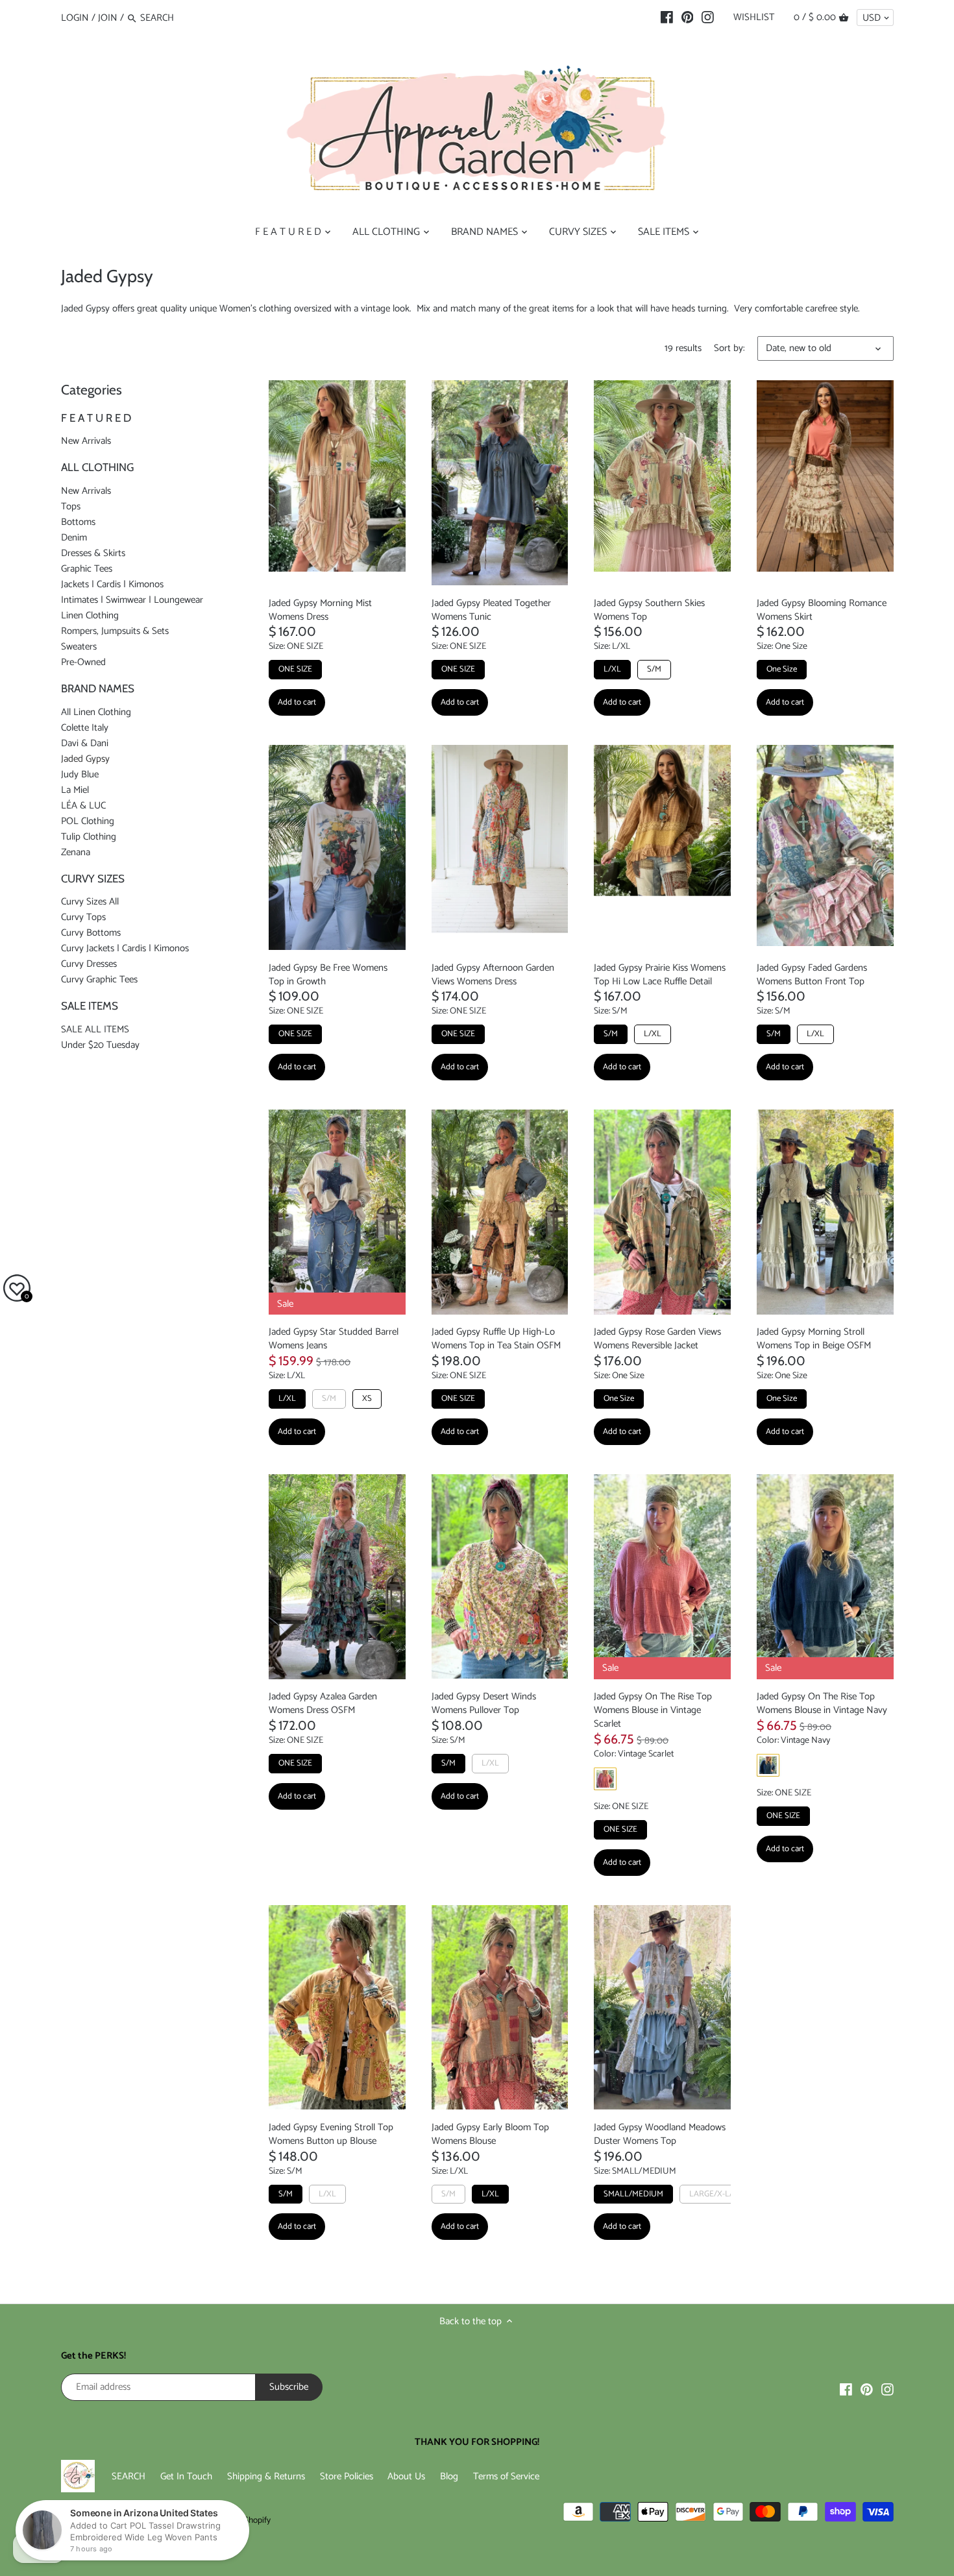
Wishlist (754, 17)
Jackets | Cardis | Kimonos (112, 584)
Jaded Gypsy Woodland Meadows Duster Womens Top (660, 2134)
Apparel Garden (154, 2508)
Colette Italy (85, 728)
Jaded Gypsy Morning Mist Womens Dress (320, 609)
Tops (71, 506)
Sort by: (729, 348)
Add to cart (297, 702)
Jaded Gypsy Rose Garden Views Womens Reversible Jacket (657, 1339)
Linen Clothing (90, 615)
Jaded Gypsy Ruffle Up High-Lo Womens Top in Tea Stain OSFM (496, 1339)
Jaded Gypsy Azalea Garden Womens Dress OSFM (323, 1703)
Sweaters (79, 647)
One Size (782, 669)
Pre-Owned (83, 662)
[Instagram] (708, 18)
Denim (74, 538)
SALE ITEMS (90, 1006)
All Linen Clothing (96, 712)
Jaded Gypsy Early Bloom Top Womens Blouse (490, 2134)
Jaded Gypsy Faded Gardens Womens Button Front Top (812, 974)
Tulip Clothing (89, 837)
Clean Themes (126, 2520)
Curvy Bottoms (91, 933)
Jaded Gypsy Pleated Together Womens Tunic (491, 609)
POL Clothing (88, 821)
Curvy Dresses (89, 964)
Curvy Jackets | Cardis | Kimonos (125, 948)
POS (163, 2520)
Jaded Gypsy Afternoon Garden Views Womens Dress (493, 974)
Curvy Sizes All (90, 902)
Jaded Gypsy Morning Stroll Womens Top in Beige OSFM (814, 1339)
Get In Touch (186, 2476)
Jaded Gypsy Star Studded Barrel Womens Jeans (334, 1339)
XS (367, 1399)
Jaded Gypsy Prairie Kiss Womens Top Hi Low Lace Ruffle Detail (660, 974)
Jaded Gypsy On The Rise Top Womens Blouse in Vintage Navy (822, 1703)
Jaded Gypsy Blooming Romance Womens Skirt (822, 609)
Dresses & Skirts (93, 553)
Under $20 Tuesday (100, 1045)
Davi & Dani (85, 743)
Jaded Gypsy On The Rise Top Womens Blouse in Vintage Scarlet (653, 1710)
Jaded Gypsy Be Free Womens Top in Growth (328, 974)
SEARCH (128, 2476)
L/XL (612, 669)
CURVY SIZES (93, 879)
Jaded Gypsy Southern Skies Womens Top (649, 609)
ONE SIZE (295, 669)
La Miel (75, 790)
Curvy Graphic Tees (99, 979)
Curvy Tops (83, 917)
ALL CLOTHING (97, 467)
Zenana (76, 852)
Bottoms (78, 522)
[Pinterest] (688, 18)
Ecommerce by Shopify (230, 2520)
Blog (449, 2476)
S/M (654, 669)
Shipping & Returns (266, 2476)
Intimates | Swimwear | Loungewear (132, 600)
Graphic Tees (87, 569)
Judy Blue (80, 774)
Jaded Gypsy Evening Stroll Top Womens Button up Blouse (331, 2134)
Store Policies (347, 2476)
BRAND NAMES (98, 688)
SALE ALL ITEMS (95, 1029)
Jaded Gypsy (85, 759)
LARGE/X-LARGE (719, 2194)
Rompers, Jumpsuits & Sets (115, 631)
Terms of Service (506, 2476)
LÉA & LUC (83, 806)
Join (108, 18)
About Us (406, 2476)
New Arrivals (86, 441)
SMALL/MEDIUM (633, 2194)
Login (75, 18)
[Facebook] (667, 18)
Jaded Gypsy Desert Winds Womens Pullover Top (484, 1703)
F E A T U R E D (96, 418)
